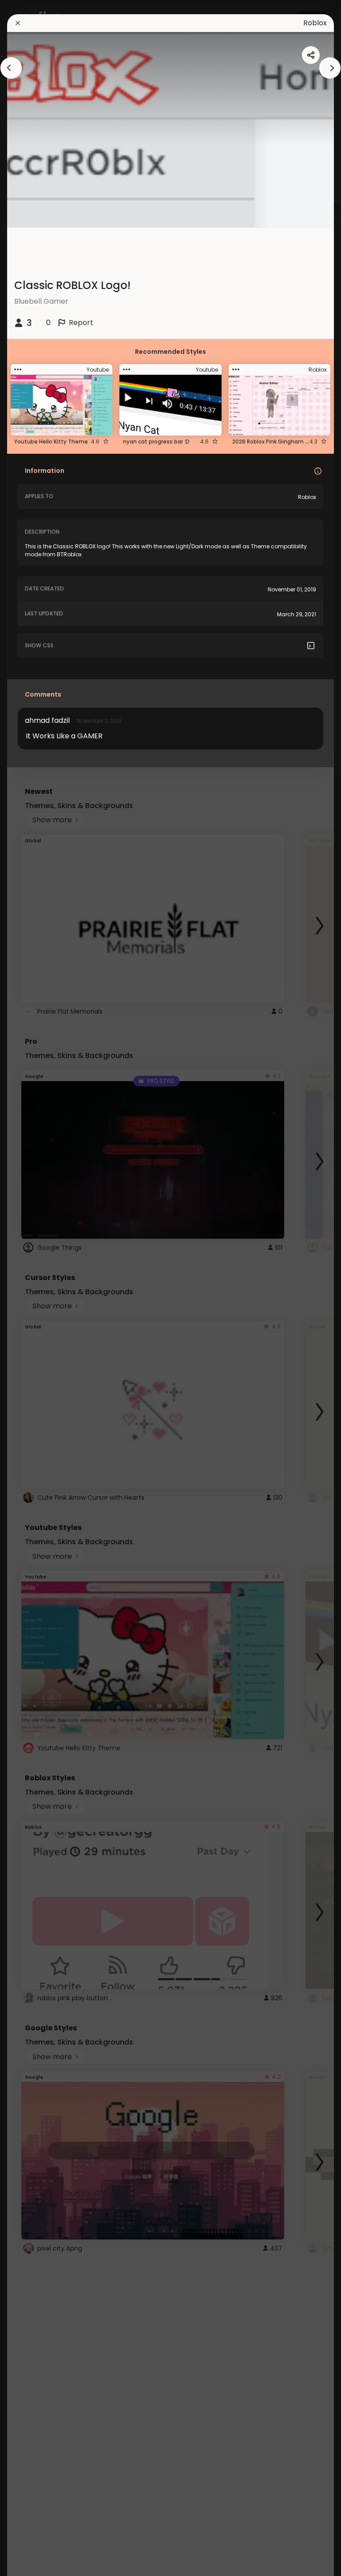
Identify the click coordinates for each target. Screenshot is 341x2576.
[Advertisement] (36, 1288)
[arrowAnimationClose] (11, 68)
